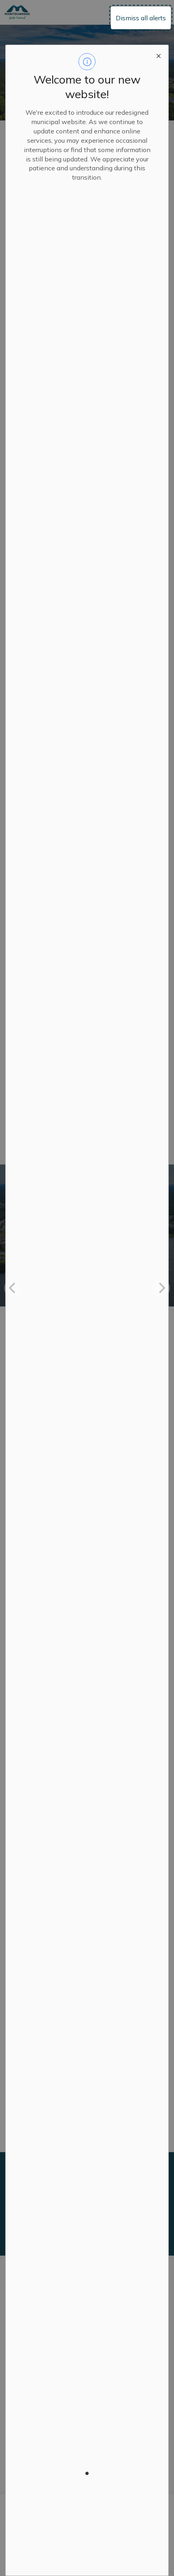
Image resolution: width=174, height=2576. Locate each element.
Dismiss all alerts (141, 18)
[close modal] (159, 55)
